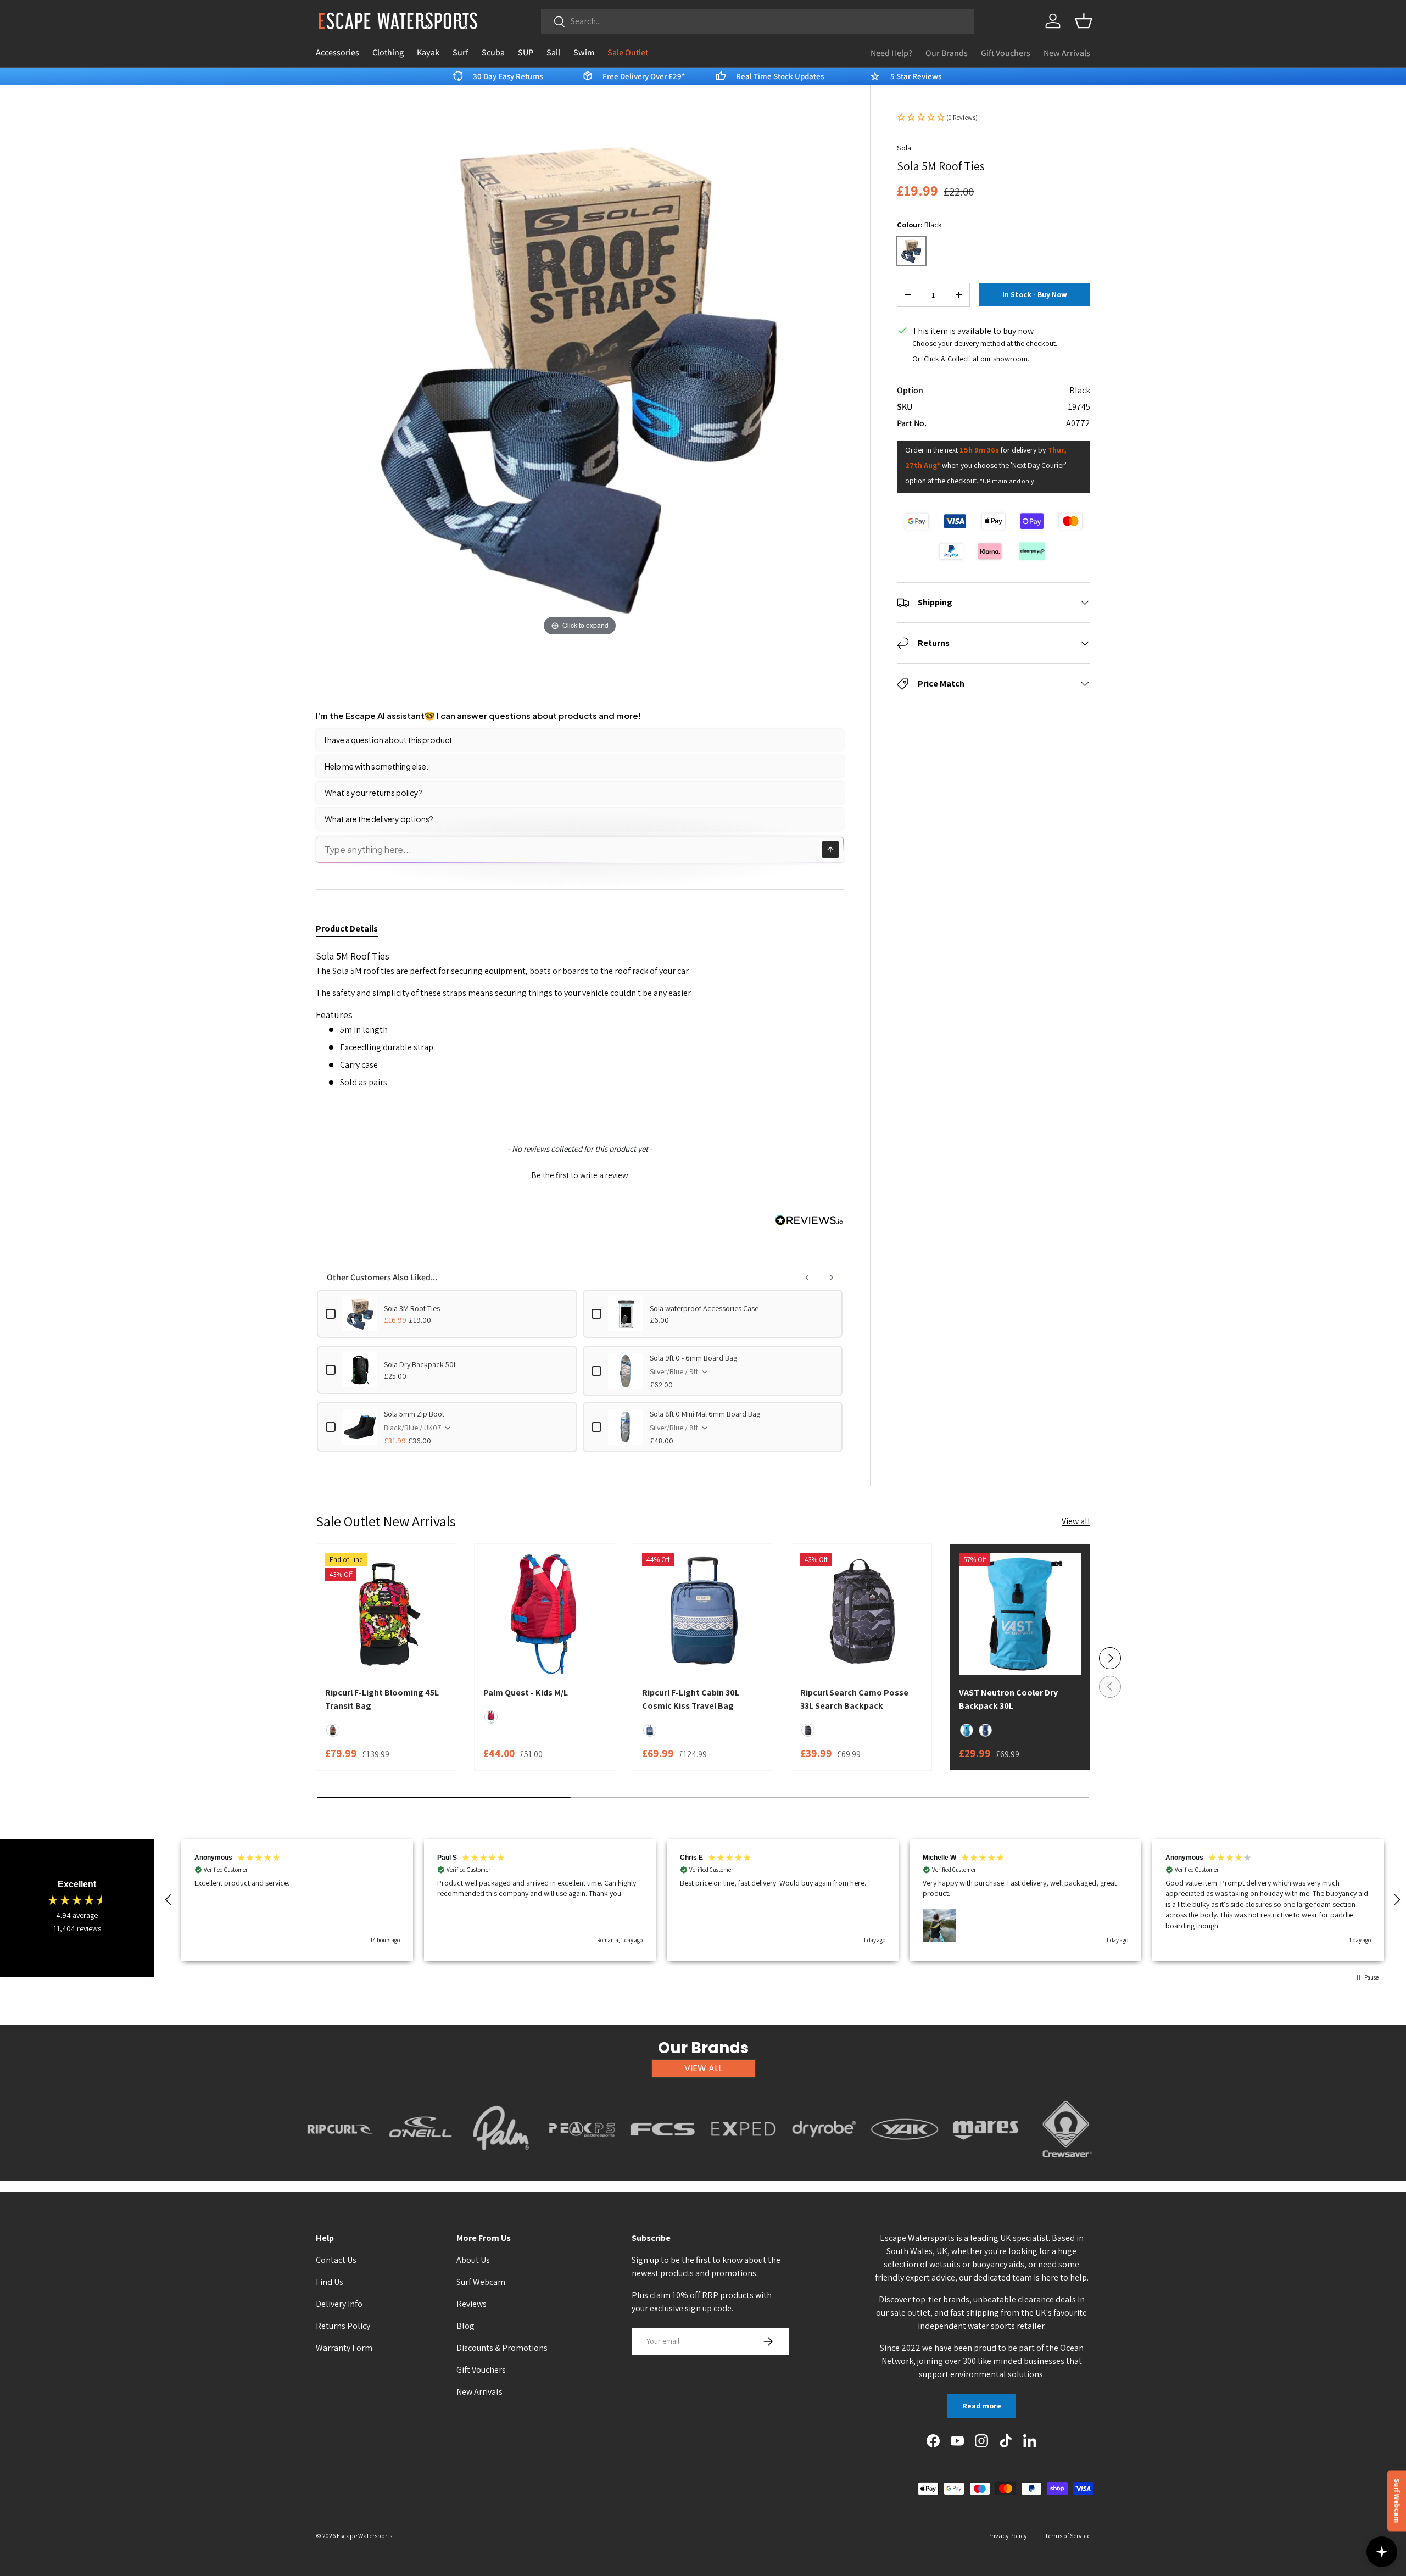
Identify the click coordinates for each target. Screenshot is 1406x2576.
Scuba (493, 52)
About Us (473, 2260)
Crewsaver (1066, 2164)
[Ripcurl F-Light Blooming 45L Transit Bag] (386, 1614)
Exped (743, 2164)
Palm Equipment (501, 2164)
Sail (553, 52)
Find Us (330, 2282)
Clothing (388, 52)
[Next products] (832, 1278)
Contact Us (336, 2260)
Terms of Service (1067, 2536)
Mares (986, 2164)
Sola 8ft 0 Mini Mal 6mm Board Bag (705, 1414)
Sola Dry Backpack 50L (420, 1364)
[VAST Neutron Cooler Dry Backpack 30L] (1020, 1614)
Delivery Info (339, 2304)
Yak (905, 2164)
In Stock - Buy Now (1035, 295)
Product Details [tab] (347, 929)
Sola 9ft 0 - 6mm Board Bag (693, 1358)
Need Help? (891, 53)
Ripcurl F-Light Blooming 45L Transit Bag (382, 1699)
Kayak (428, 52)
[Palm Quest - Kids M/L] (544, 1614)
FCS (663, 2164)
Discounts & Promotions (502, 2348)
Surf (461, 52)
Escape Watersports (364, 2536)
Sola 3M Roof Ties (412, 1308)
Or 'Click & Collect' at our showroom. (971, 359)
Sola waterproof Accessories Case (704, 1308)
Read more (982, 2406)
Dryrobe (824, 2164)
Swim (584, 52)
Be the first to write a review (580, 1175)
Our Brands (947, 53)
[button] (1084, 21)
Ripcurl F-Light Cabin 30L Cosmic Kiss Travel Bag (691, 1699)
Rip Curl (340, 2164)
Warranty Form (344, 2348)
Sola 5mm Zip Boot (414, 1414)
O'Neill (420, 2164)
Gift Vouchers (1006, 53)
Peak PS (582, 2164)
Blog (465, 2326)
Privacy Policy (1008, 2536)
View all (1076, 1521)
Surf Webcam (481, 2282)
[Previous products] (807, 1278)
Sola (904, 148)
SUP (526, 52)
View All (703, 2068)
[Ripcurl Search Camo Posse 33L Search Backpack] (861, 1614)
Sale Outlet (628, 52)
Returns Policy (343, 2326)
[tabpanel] (580, 1019)
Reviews (472, 2304)
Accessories (337, 52)
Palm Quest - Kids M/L (526, 1693)
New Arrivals (1067, 53)
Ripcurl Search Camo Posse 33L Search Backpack (854, 1699)
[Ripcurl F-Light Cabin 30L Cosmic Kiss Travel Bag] (703, 1614)
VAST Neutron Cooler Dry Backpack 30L (1008, 1699)
